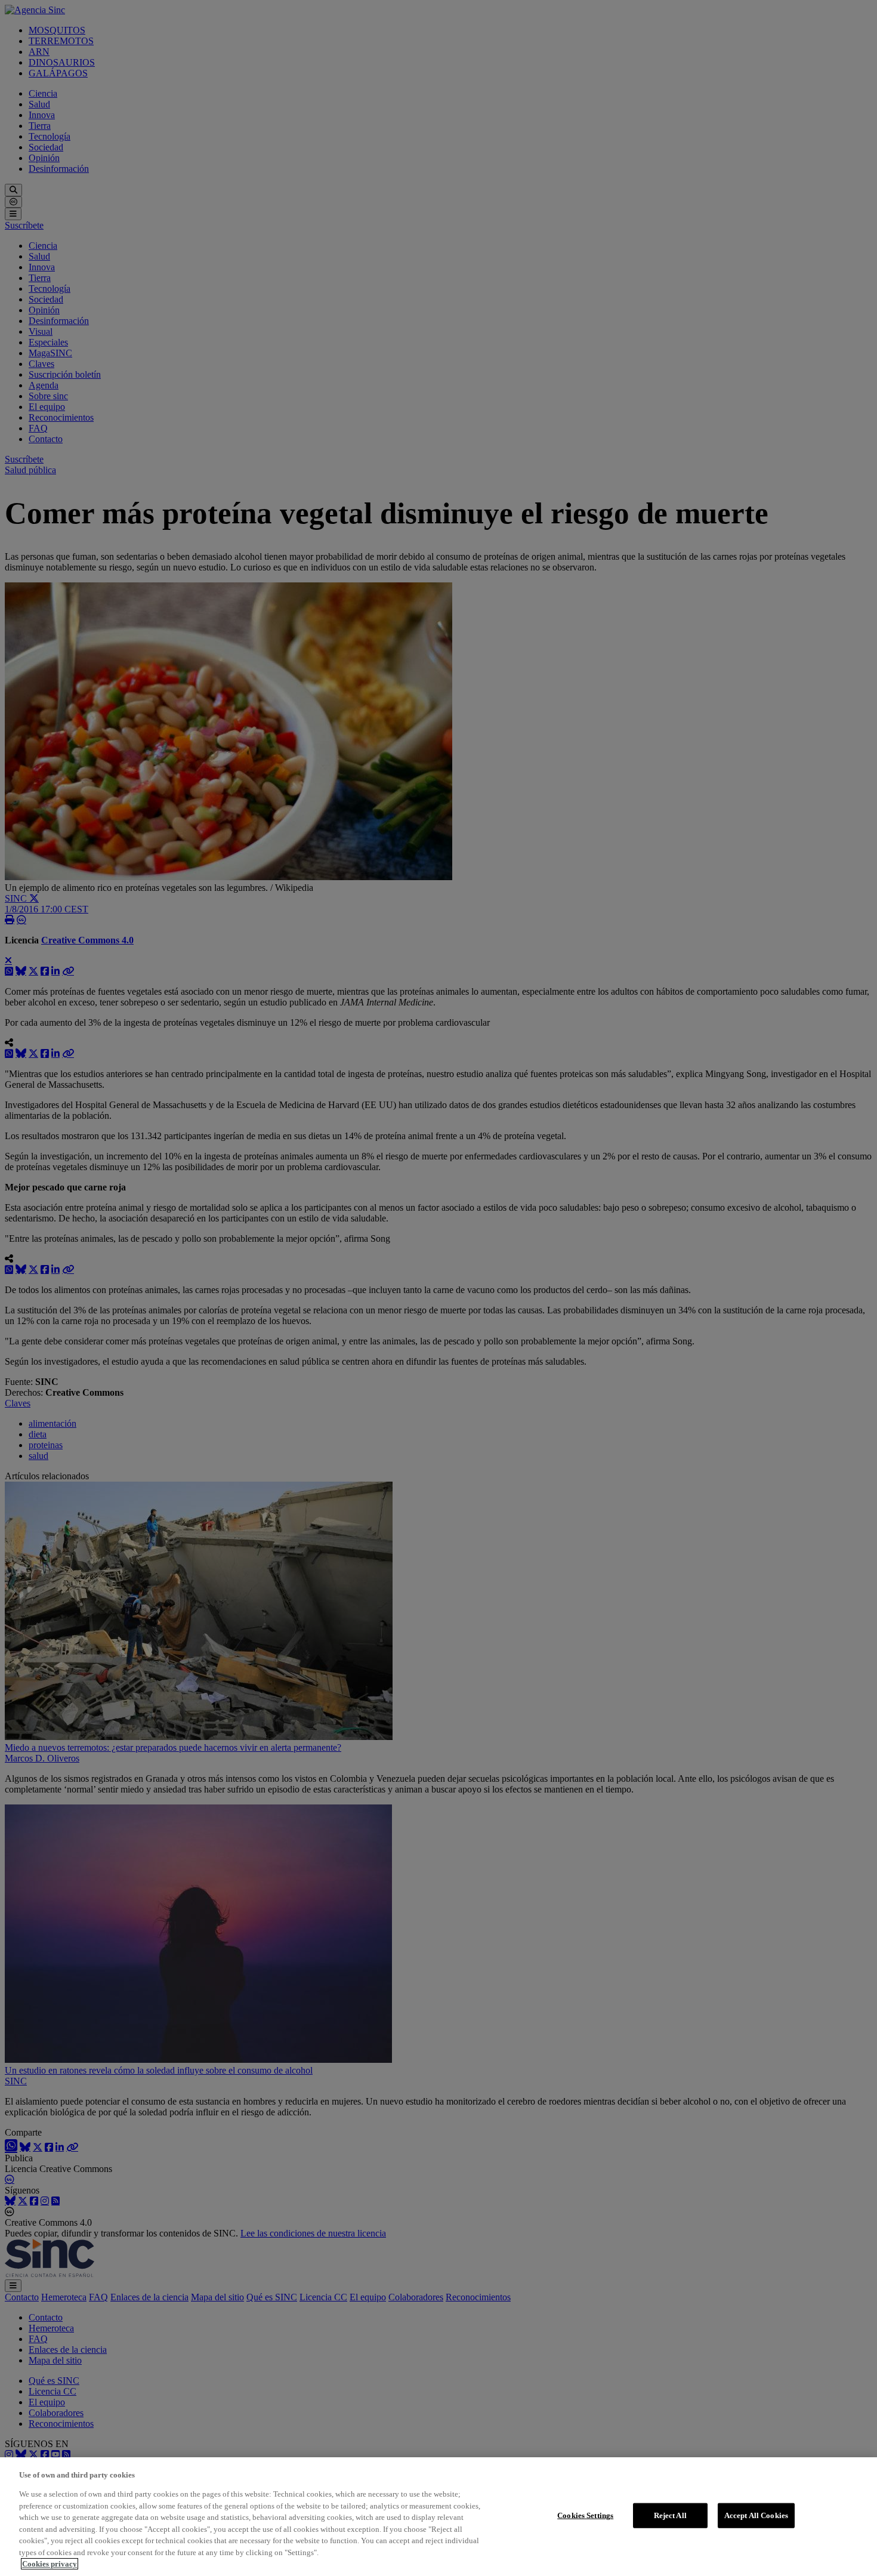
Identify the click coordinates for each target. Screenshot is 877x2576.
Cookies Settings (585, 2515)
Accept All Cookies (756, 2515)
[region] (438, 2517)
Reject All (670, 2515)
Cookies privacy (50, 2564)
